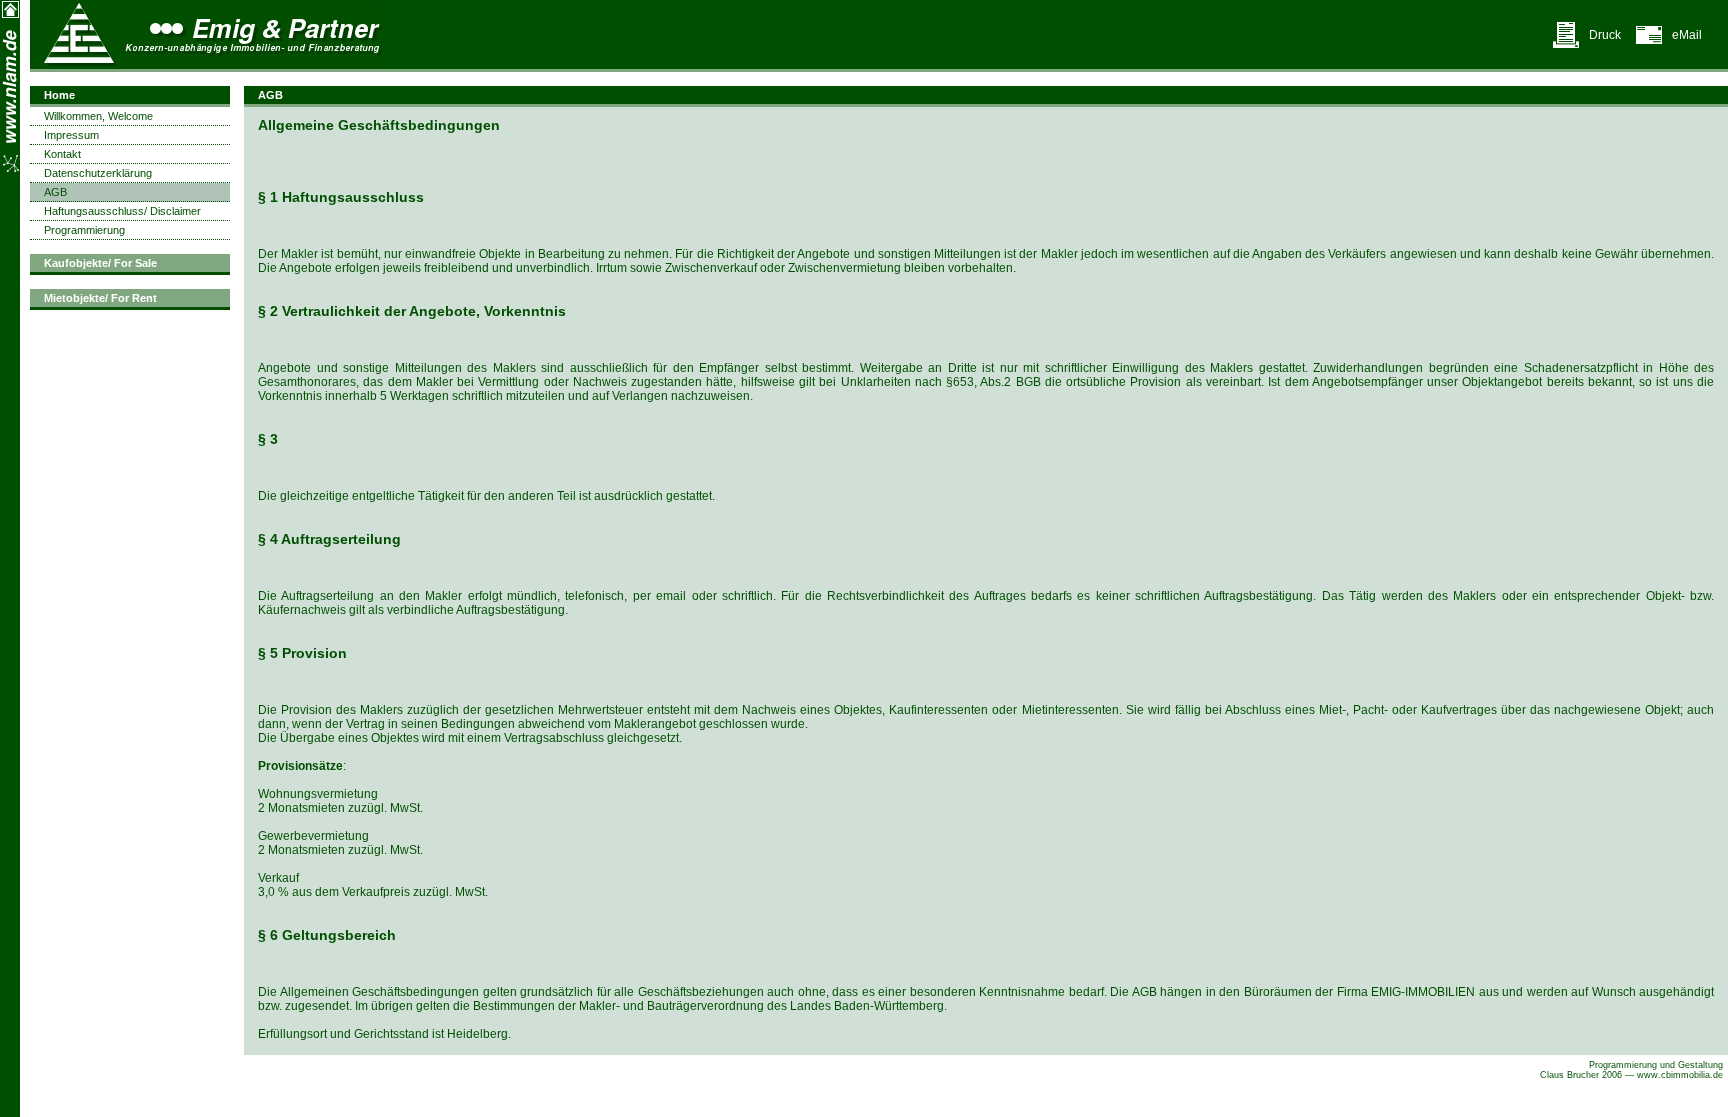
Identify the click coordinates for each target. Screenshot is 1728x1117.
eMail (1687, 35)
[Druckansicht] (1566, 45)
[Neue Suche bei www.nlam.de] (10, 15)
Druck (1605, 35)
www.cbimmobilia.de (1680, 1075)
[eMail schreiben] (1649, 45)
